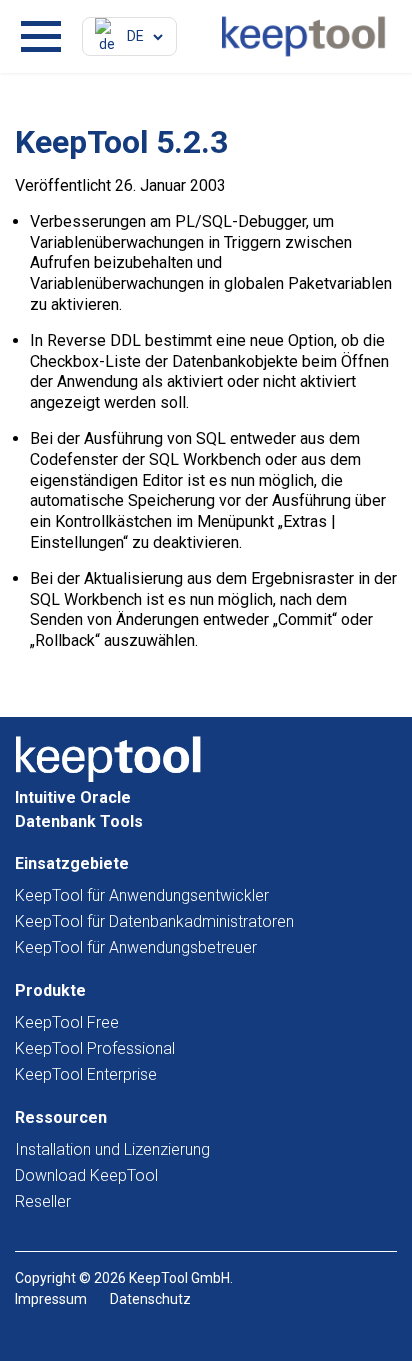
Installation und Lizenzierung (112, 1149)
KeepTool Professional (95, 1048)
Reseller (43, 1201)
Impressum (51, 1299)
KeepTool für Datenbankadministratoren (154, 921)
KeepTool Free (67, 1022)
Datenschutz (150, 1299)
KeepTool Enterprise (86, 1074)
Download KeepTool (86, 1175)
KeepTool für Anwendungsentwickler (142, 895)
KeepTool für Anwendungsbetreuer (136, 947)
